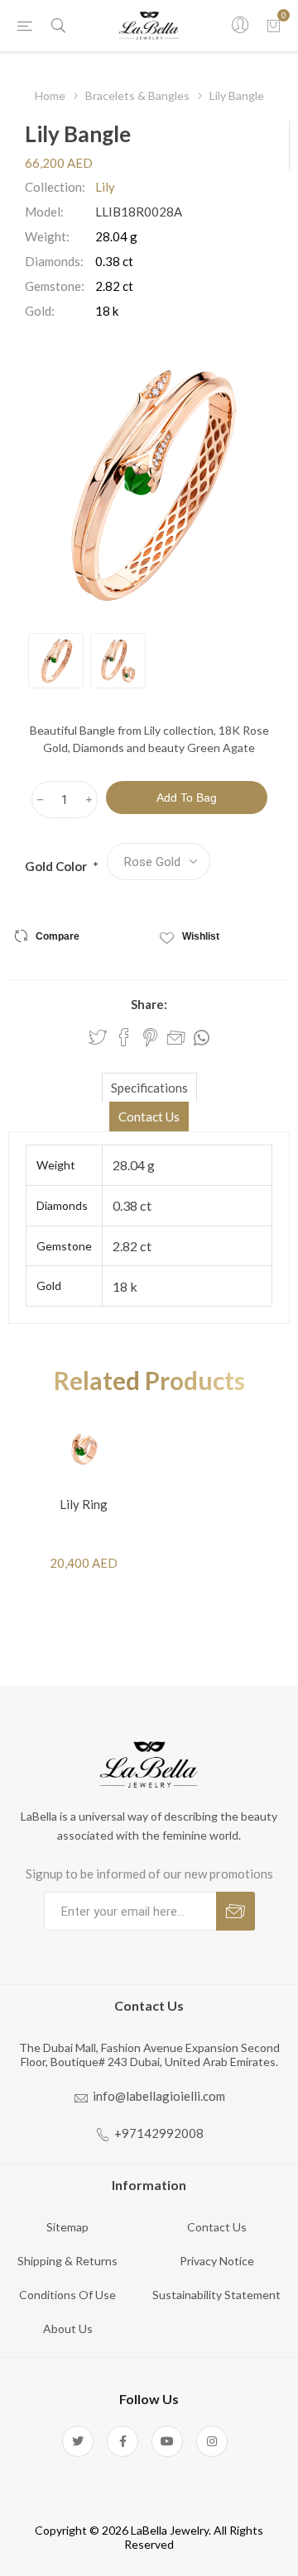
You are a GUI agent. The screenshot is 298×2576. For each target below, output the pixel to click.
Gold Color (57, 866)
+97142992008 (159, 2133)
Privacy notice (217, 2261)
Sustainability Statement (216, 2295)
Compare (58, 936)
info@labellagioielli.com (159, 2096)
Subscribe (236, 1911)
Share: (149, 1004)
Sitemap (67, 2227)
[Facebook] (123, 2441)
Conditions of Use (67, 2295)
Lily (105, 187)
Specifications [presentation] (149, 1088)
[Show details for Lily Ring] (83, 1448)
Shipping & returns (67, 2261)
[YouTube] (167, 2441)
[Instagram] (212, 2441)
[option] (56, 661)
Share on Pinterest (150, 1037)
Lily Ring (84, 1504)
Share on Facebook (124, 1037)
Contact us (217, 2227)
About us (68, 2328)
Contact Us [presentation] (149, 1117)
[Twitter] (78, 2441)
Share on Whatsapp (202, 1038)
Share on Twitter (98, 1037)
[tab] (149, 1087)
